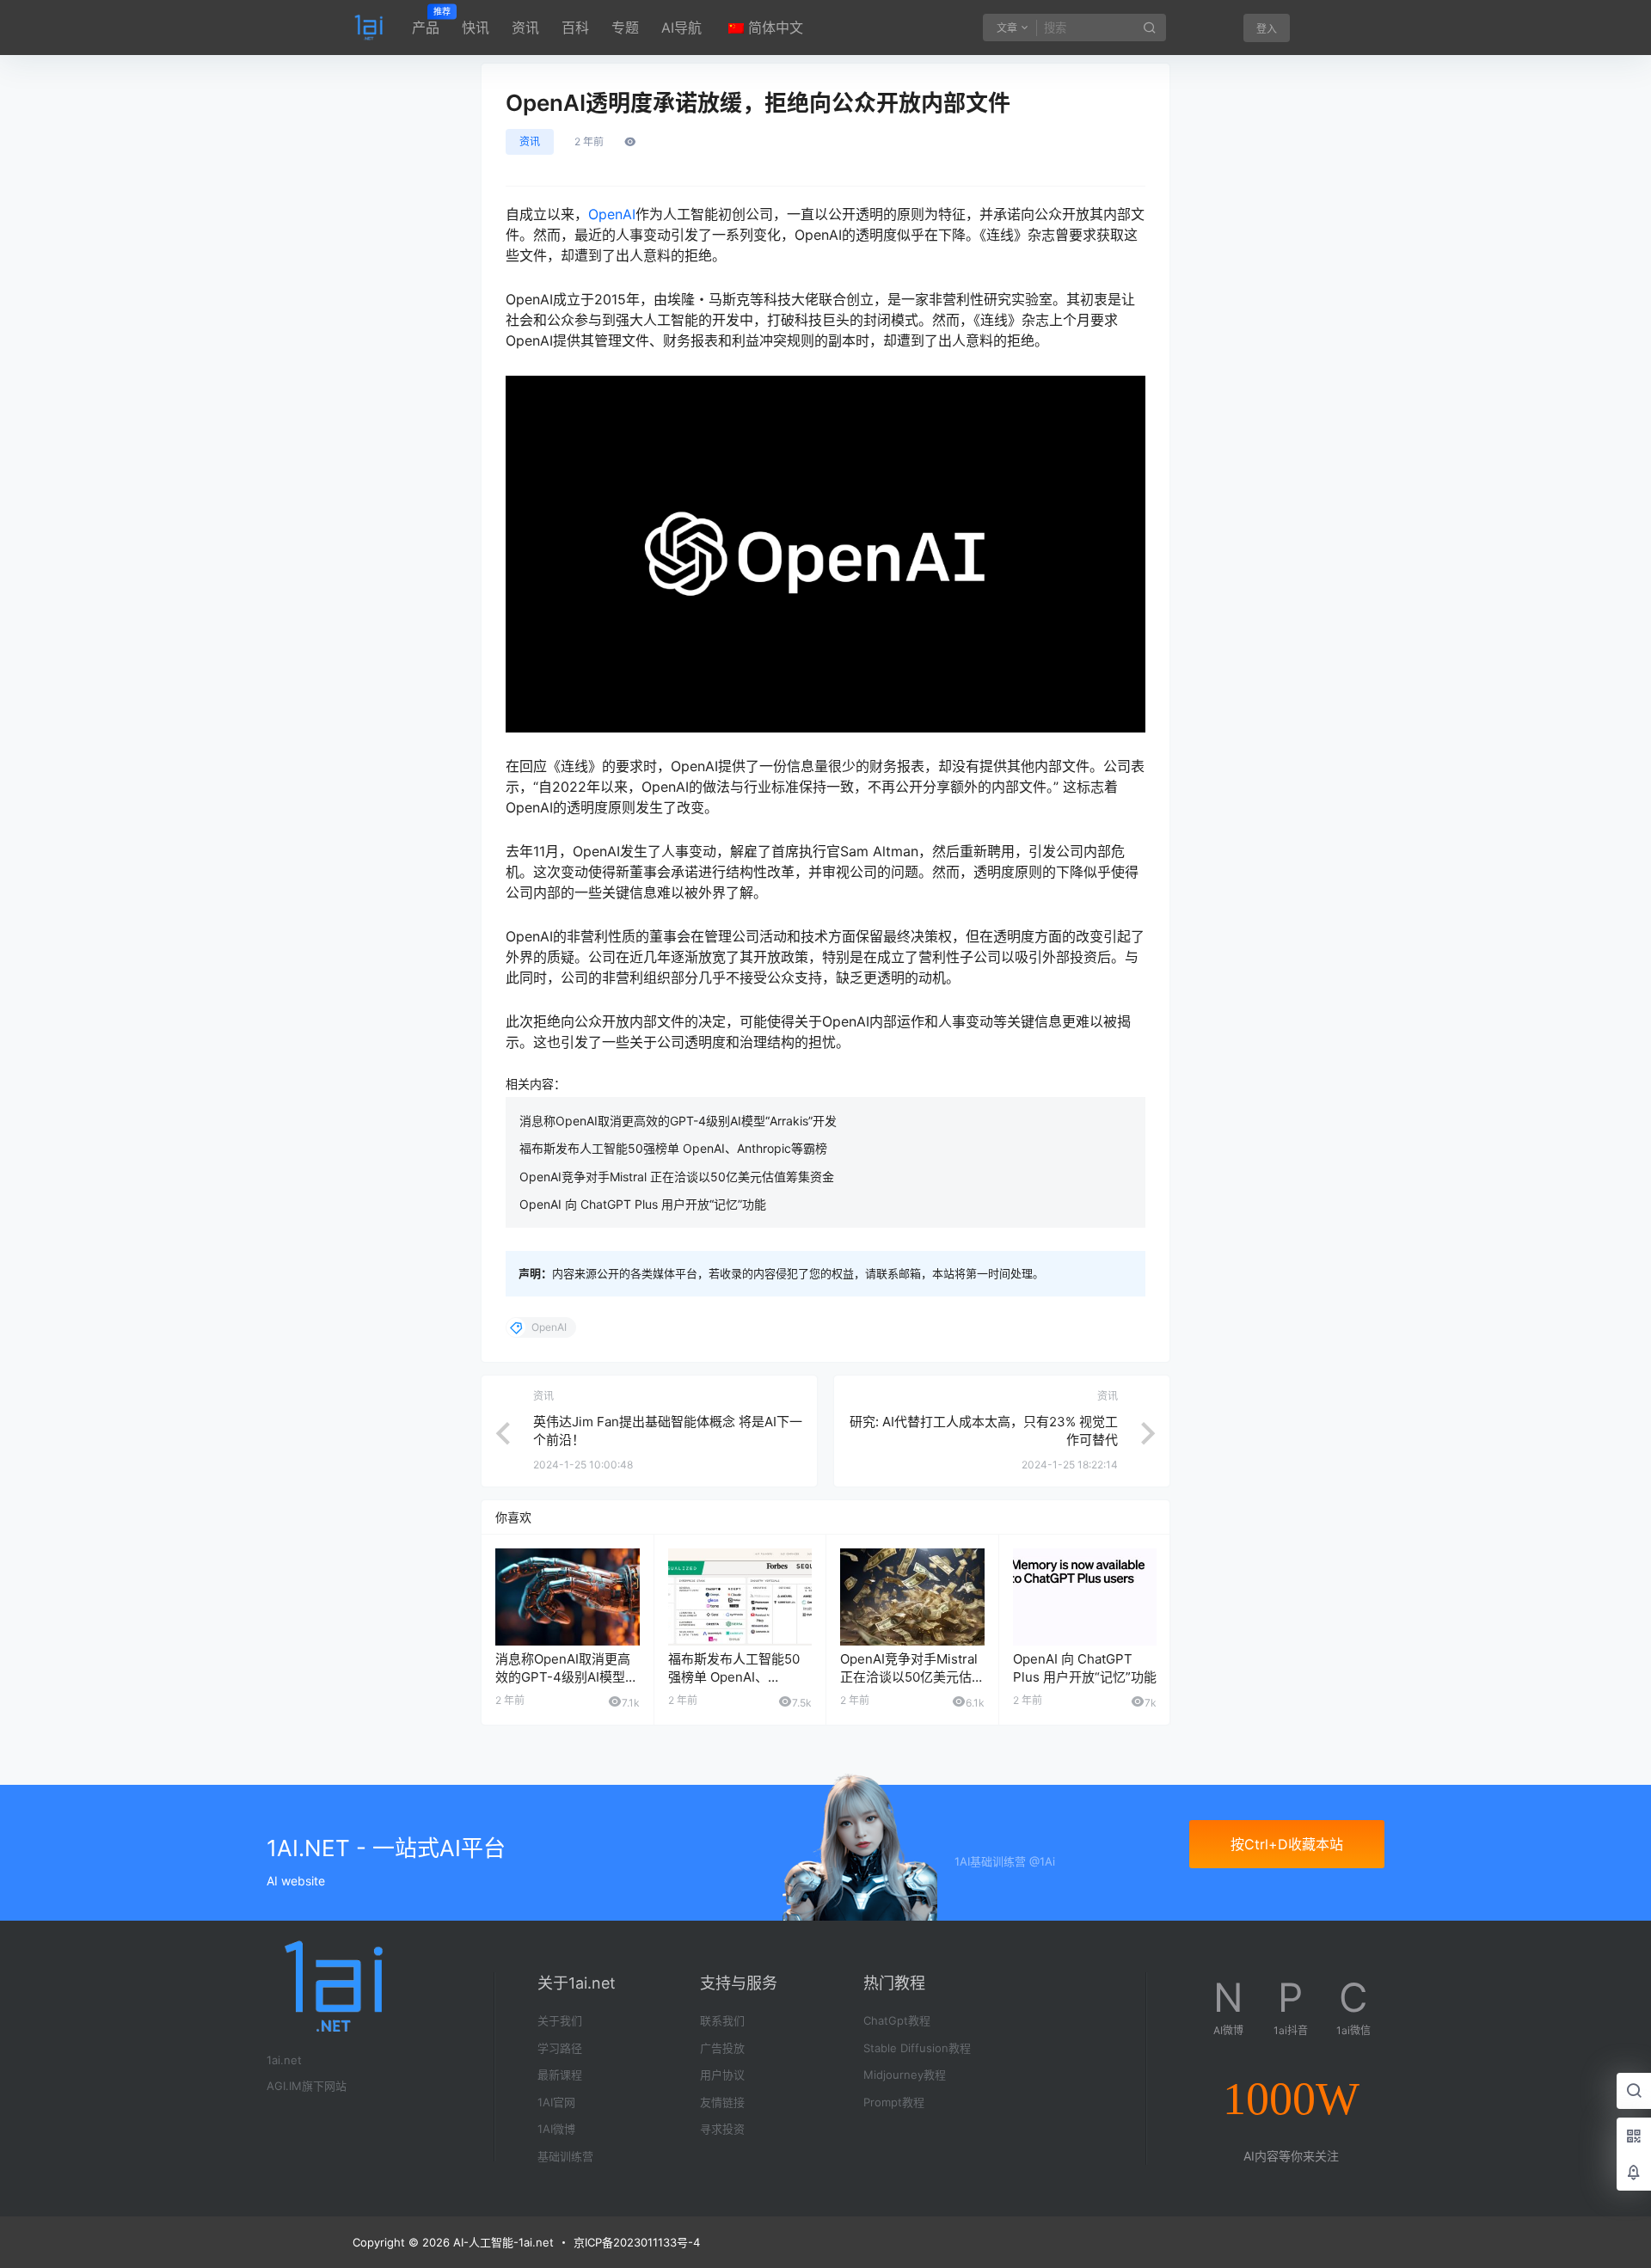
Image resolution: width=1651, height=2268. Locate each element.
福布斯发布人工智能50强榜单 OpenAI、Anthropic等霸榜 (673, 1148)
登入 (1267, 29)
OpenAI (612, 214)
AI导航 (681, 28)
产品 (426, 21)
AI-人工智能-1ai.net (502, 2242)
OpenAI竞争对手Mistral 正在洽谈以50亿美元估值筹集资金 (677, 1177)
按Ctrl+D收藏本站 (1287, 1844)
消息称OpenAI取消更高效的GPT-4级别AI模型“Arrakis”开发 (678, 1121)
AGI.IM (284, 2086)
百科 (575, 28)
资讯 (525, 28)
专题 (625, 28)
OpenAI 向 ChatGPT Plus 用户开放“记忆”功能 (643, 1204)
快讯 (476, 28)
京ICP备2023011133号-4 (637, 2242)
